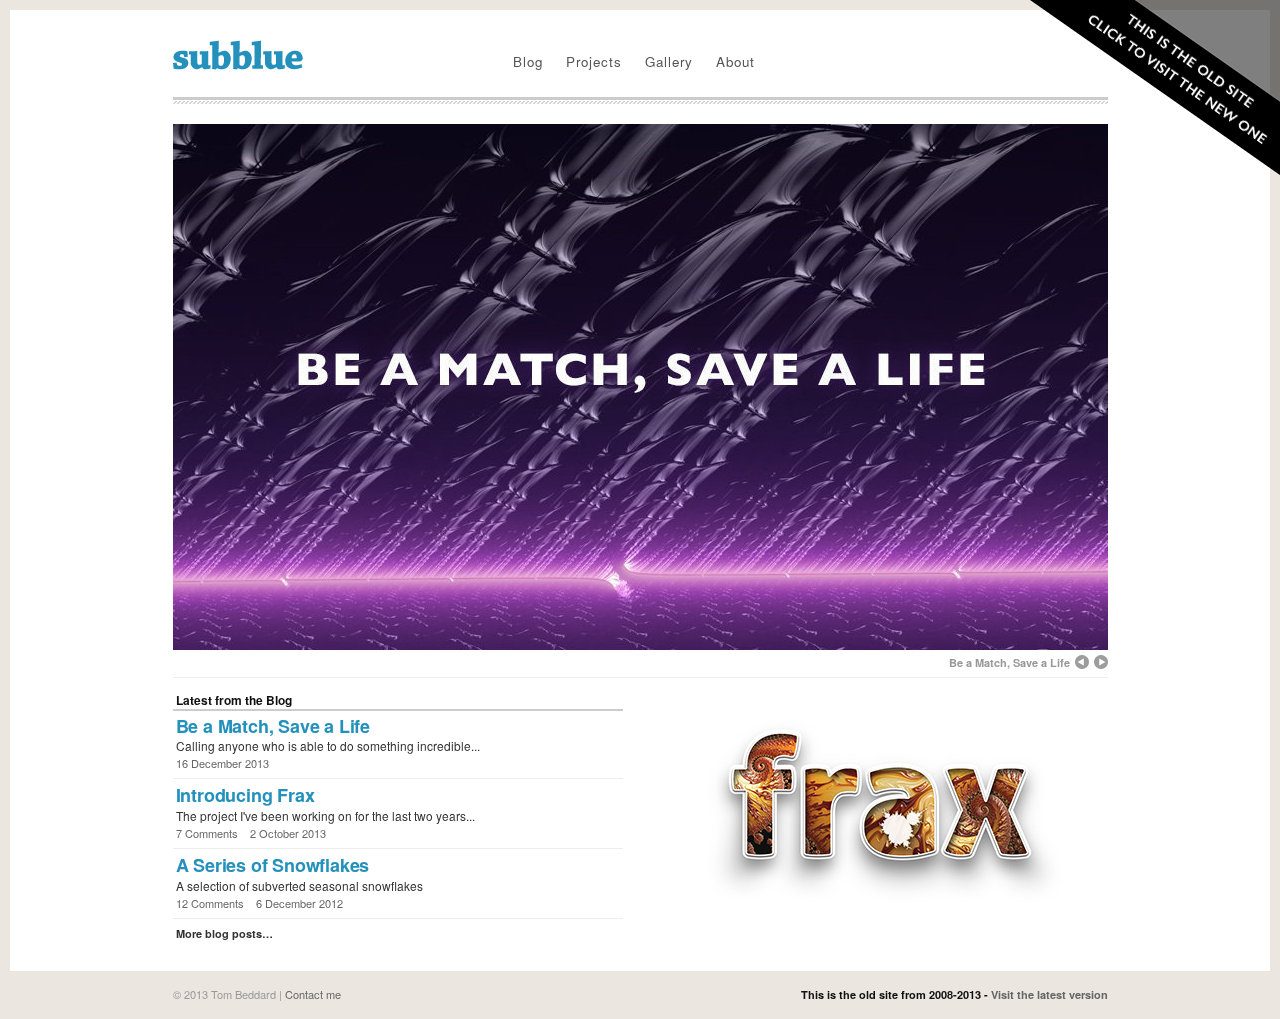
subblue (238, 55)
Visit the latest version (1049, 994)
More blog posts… (224, 933)
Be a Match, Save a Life (273, 726)
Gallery (669, 61)
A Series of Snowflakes (273, 865)
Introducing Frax (245, 795)
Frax (879, 808)
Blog (528, 61)
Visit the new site (1147, 92)
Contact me (313, 994)
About (735, 61)
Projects (594, 61)
